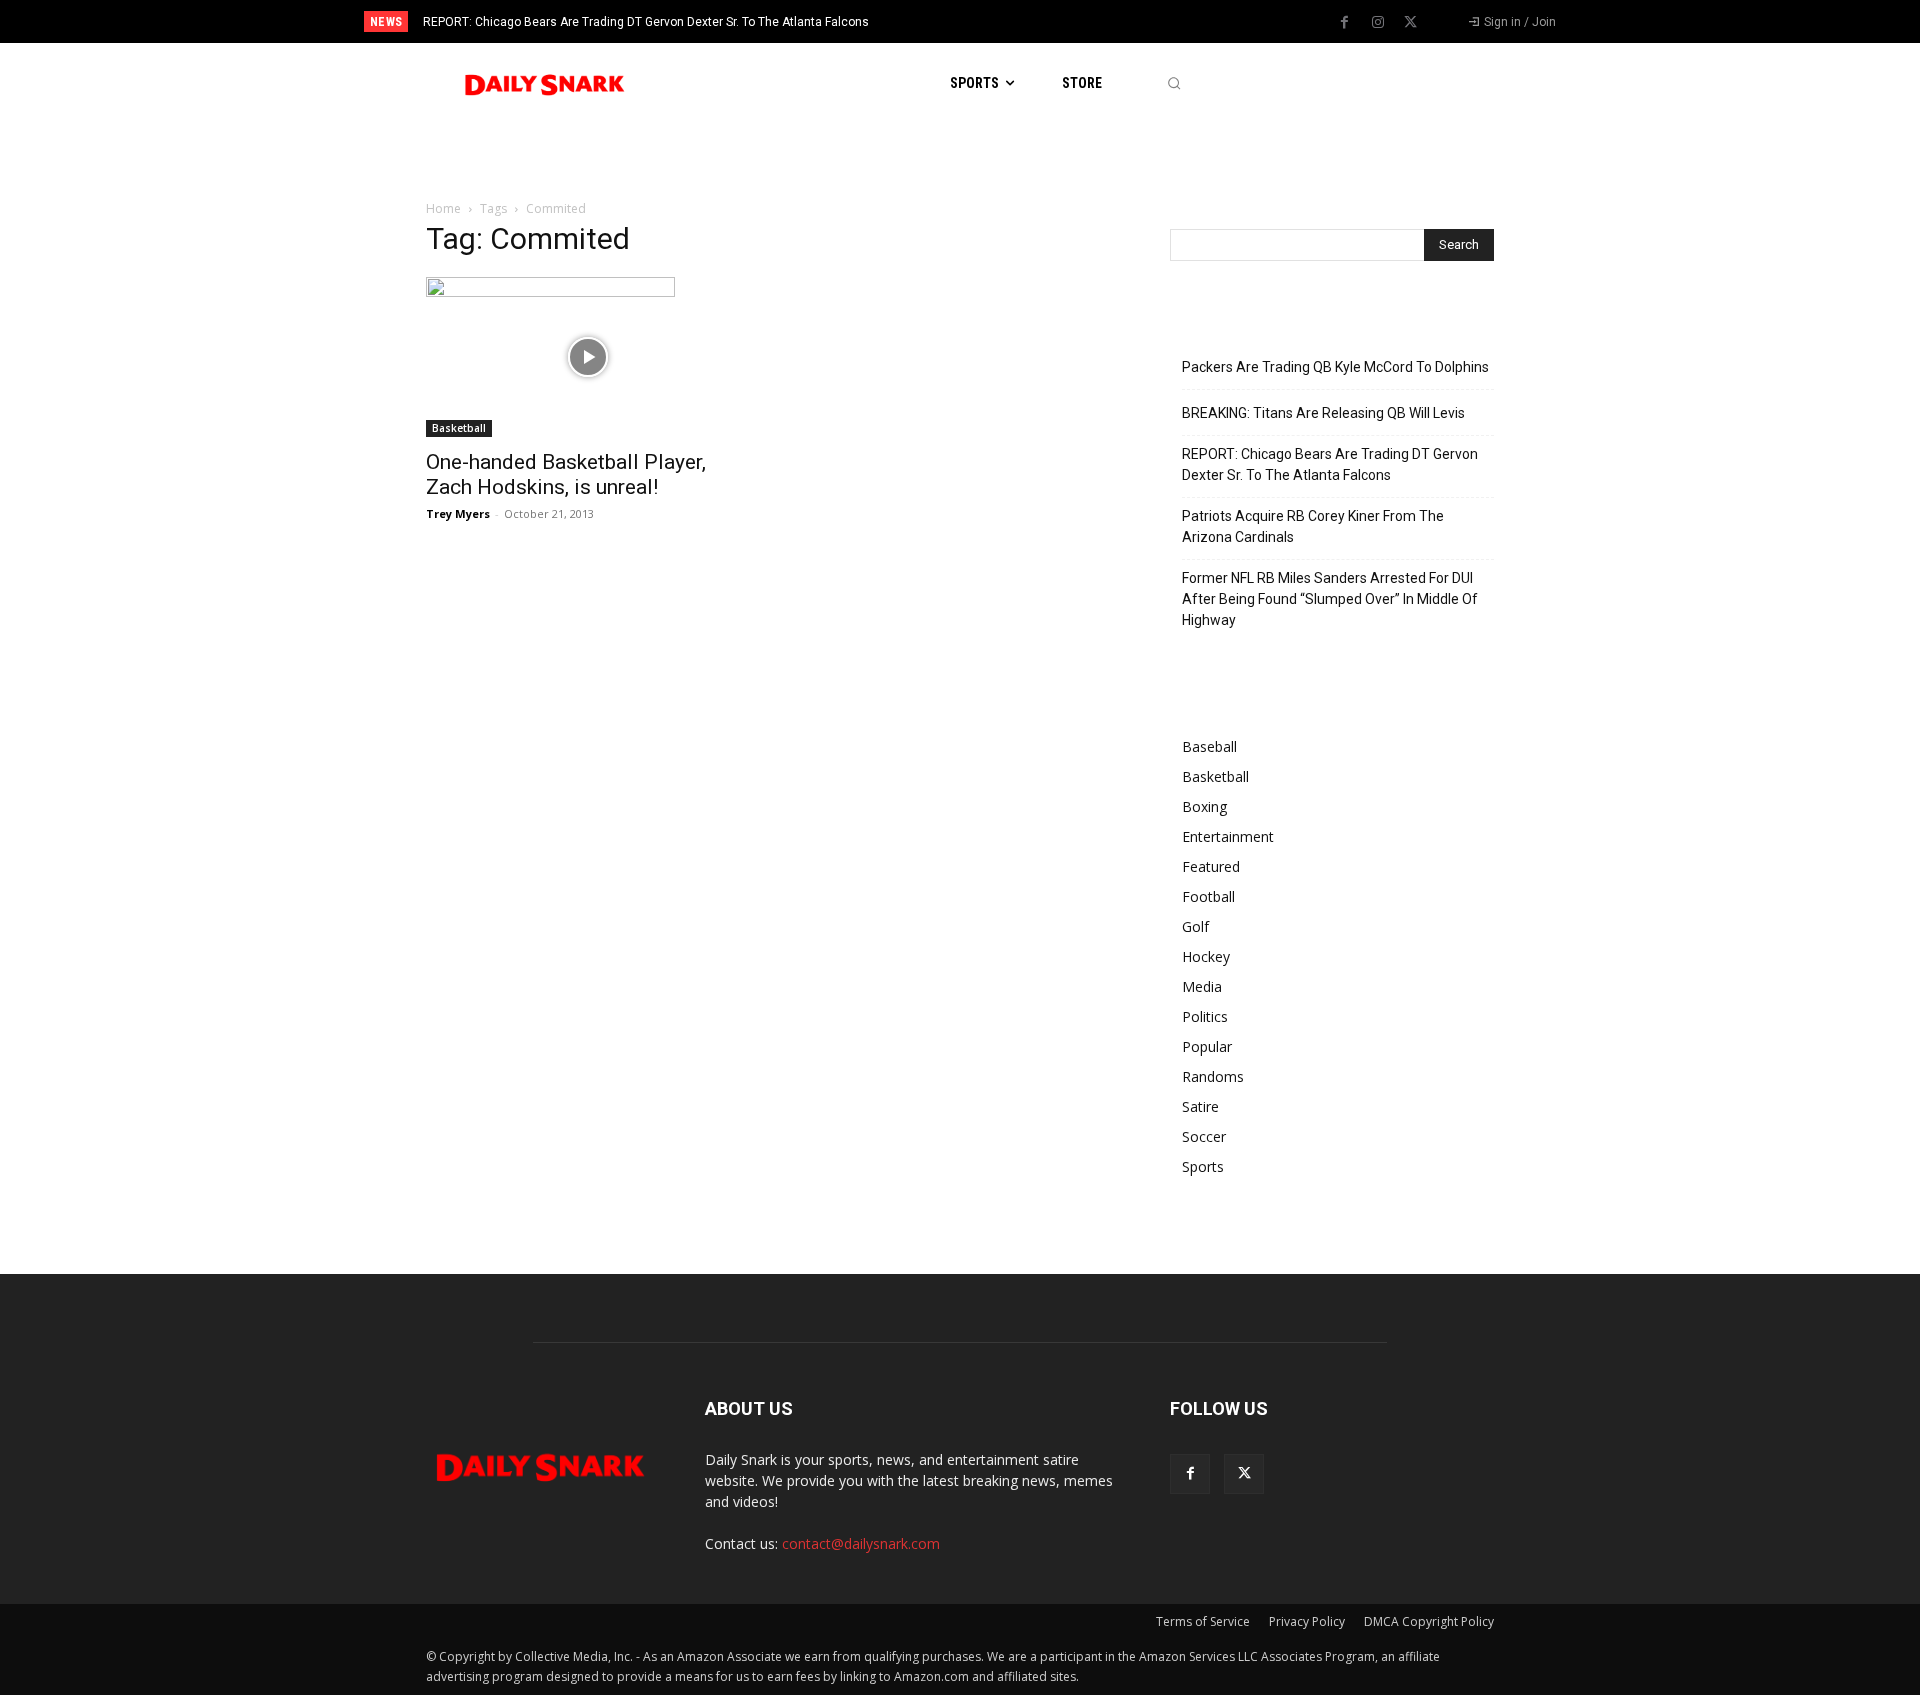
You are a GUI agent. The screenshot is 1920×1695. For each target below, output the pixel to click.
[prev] (994, 21)
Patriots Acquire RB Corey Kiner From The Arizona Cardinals (1313, 526)
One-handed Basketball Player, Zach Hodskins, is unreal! (566, 474)
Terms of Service (1203, 1621)
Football (1208, 896)
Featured (1211, 866)
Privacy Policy (1307, 1621)
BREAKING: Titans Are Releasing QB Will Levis (1323, 413)
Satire (1200, 1106)
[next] (1026, 21)
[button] (1173, 83)
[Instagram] (1378, 23)
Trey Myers (458, 513)
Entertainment (1228, 836)
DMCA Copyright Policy (1429, 1621)
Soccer (1204, 1136)
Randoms (1213, 1076)
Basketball (459, 428)
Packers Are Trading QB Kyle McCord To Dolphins (1335, 367)
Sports (1203, 1166)
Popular (1207, 1046)
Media (1202, 986)
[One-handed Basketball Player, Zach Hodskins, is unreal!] (588, 357)
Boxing (1204, 806)
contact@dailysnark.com (861, 1543)
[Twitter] (1411, 23)
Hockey (1206, 956)
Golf (1195, 926)
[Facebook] (1345, 23)
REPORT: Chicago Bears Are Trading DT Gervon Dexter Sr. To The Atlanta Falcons (646, 22)
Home (443, 208)
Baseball (1209, 746)
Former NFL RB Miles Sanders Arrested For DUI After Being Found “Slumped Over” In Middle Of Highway (1330, 599)
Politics (1205, 1016)
